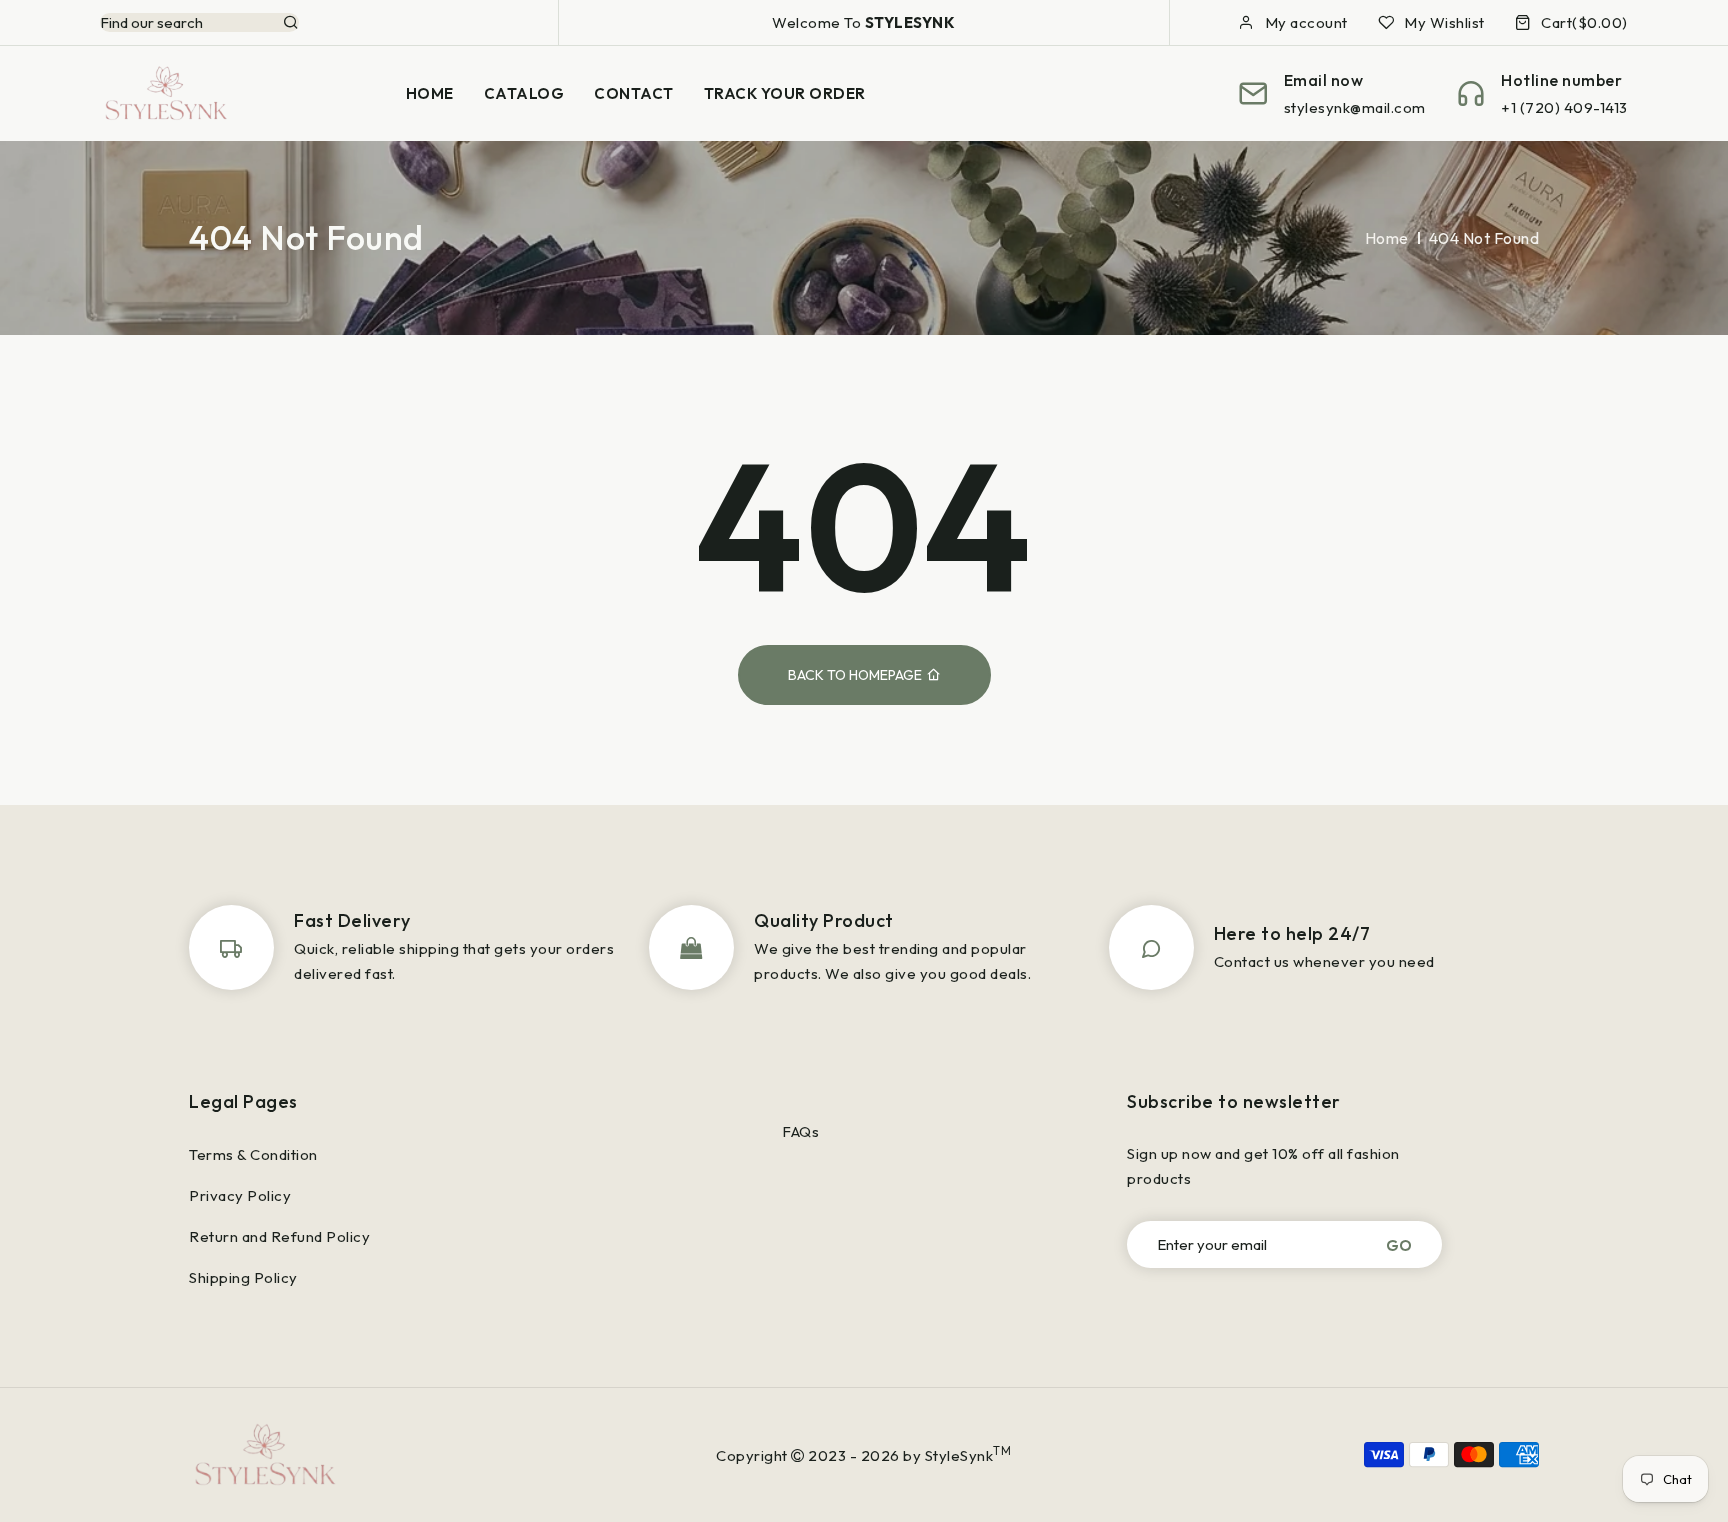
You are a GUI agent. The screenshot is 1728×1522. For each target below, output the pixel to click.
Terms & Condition (253, 1154)
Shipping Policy (243, 1277)
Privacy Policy (240, 1195)
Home (1387, 238)
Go (1399, 1244)
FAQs (800, 1131)
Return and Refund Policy (279, 1236)
